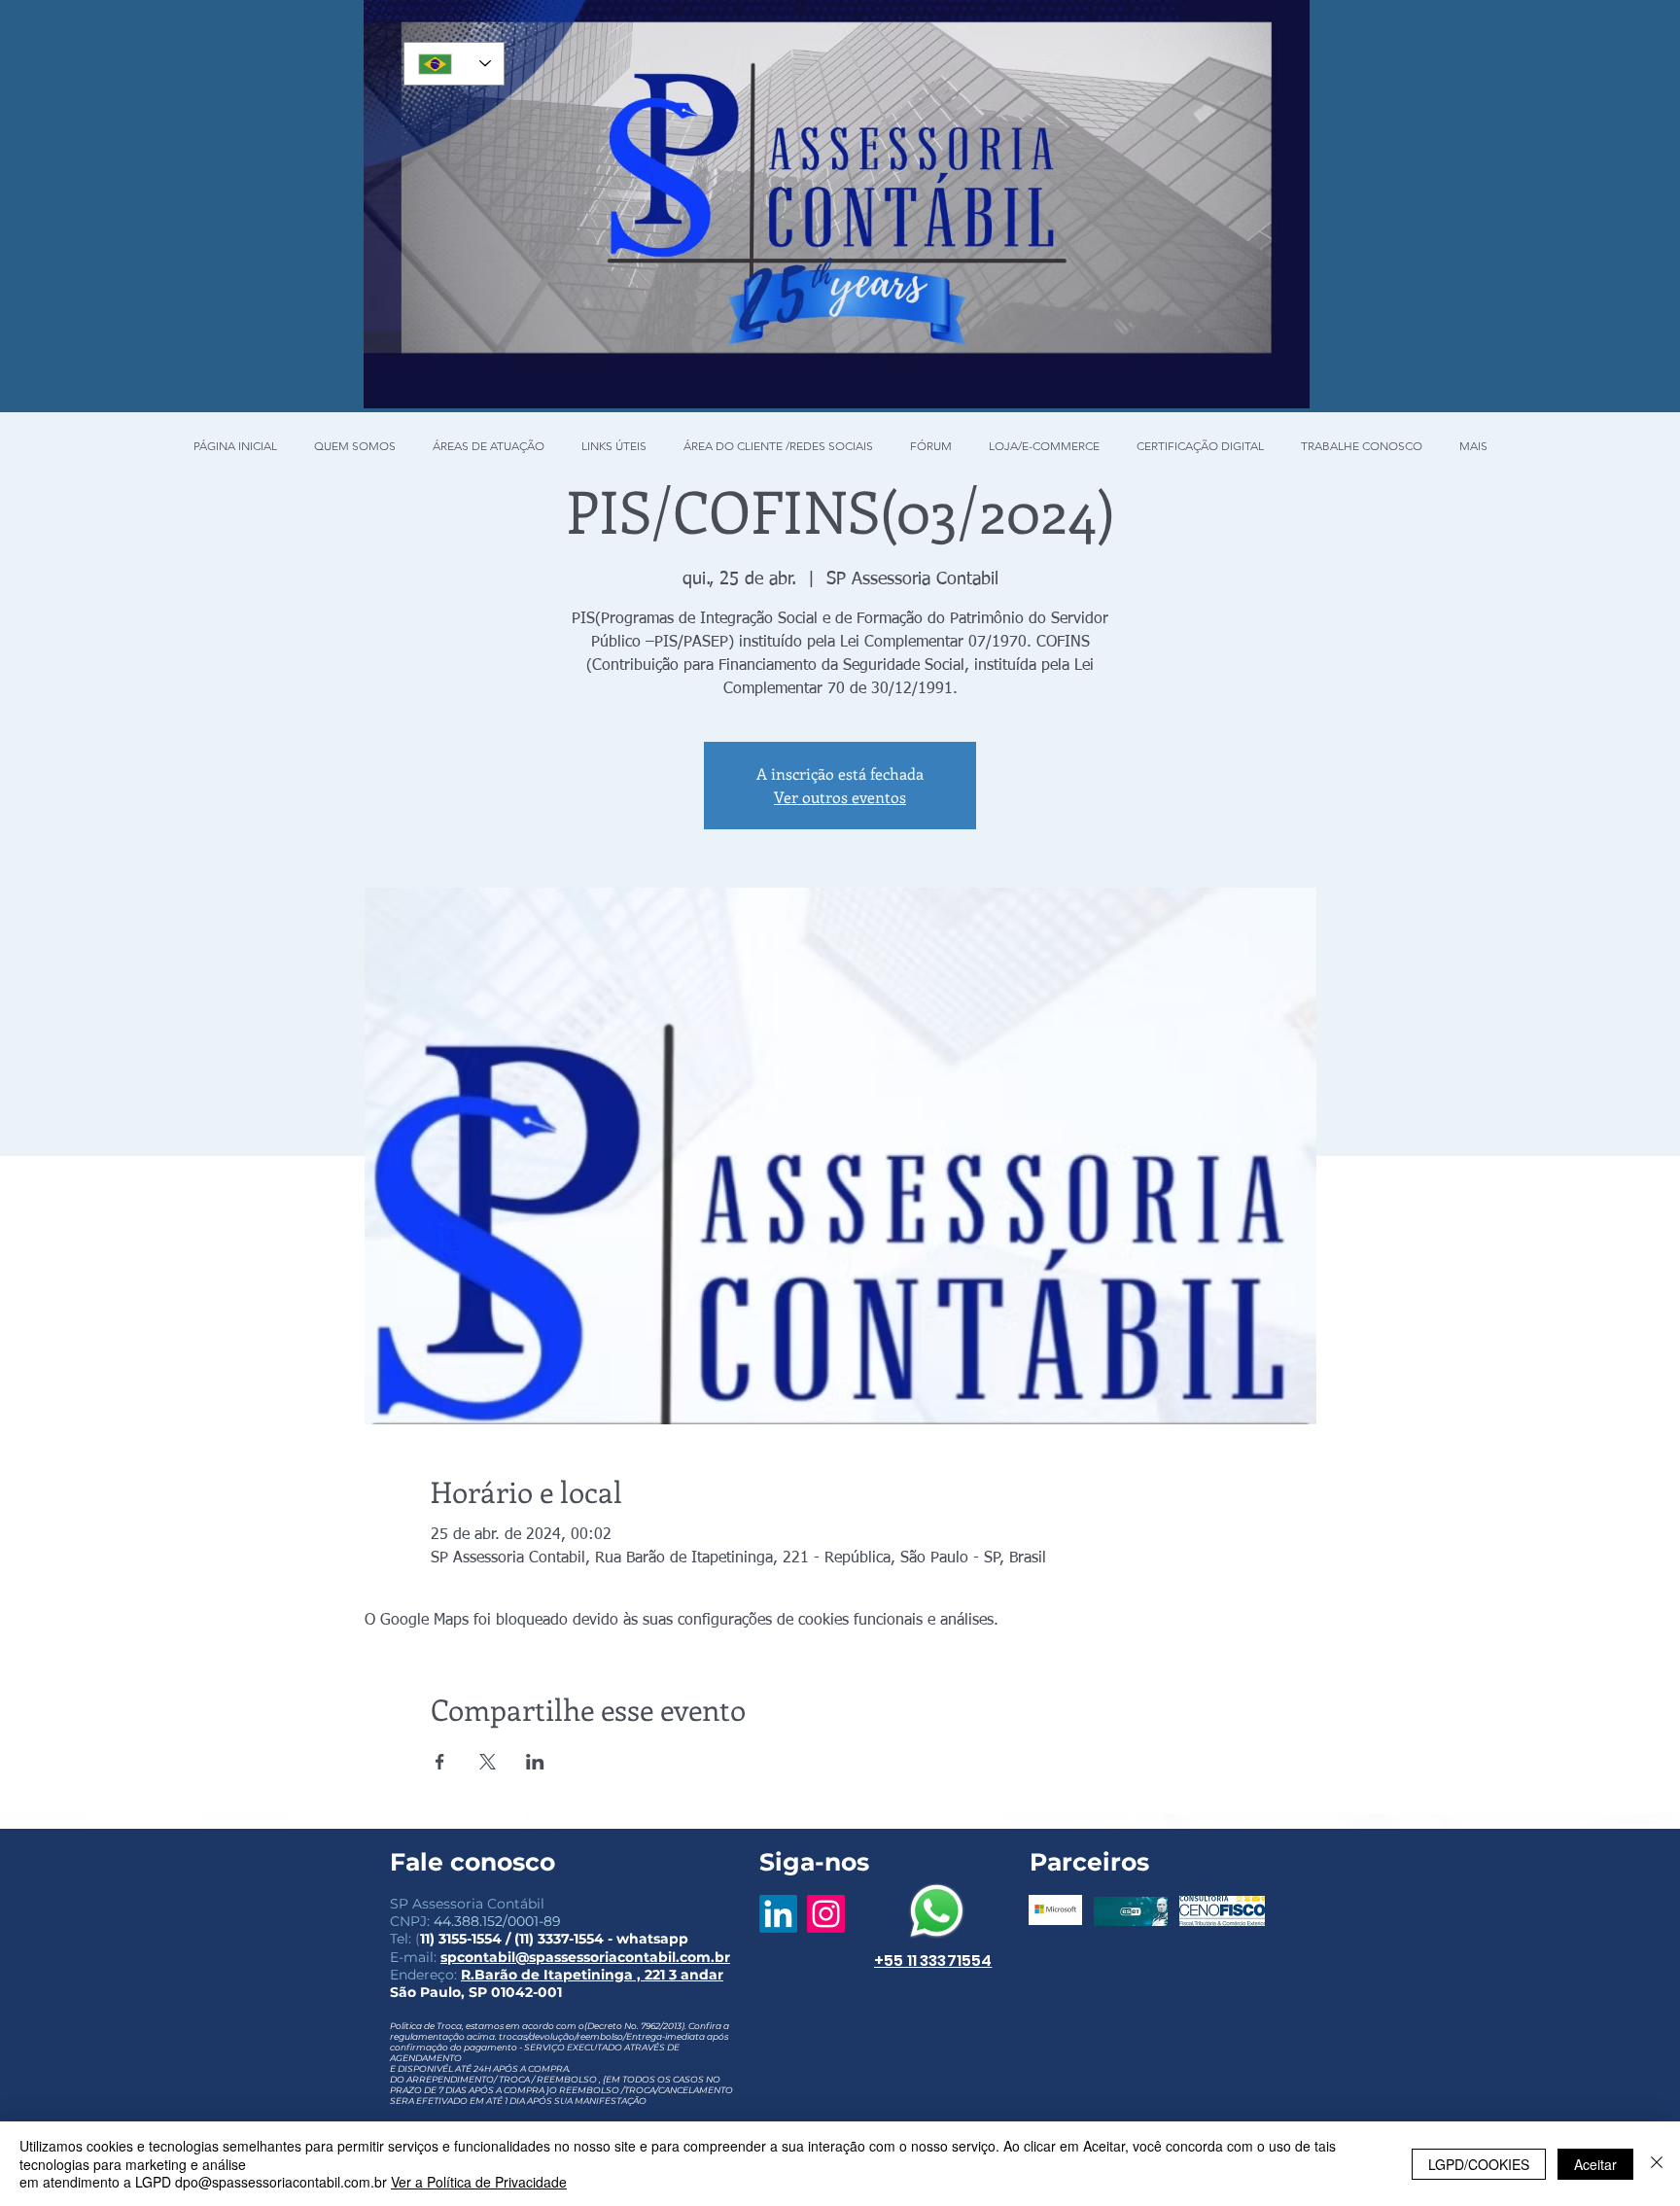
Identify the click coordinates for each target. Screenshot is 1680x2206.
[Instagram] (826, 1914)
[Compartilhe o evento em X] (488, 1762)
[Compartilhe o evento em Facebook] (440, 1762)
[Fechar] (1657, 2164)
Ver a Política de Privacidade (479, 2182)
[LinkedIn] (778, 1914)
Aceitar (1595, 2164)
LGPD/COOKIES (1479, 2164)
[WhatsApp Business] (937, 1911)
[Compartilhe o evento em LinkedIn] (535, 1762)
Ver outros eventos (840, 797)
